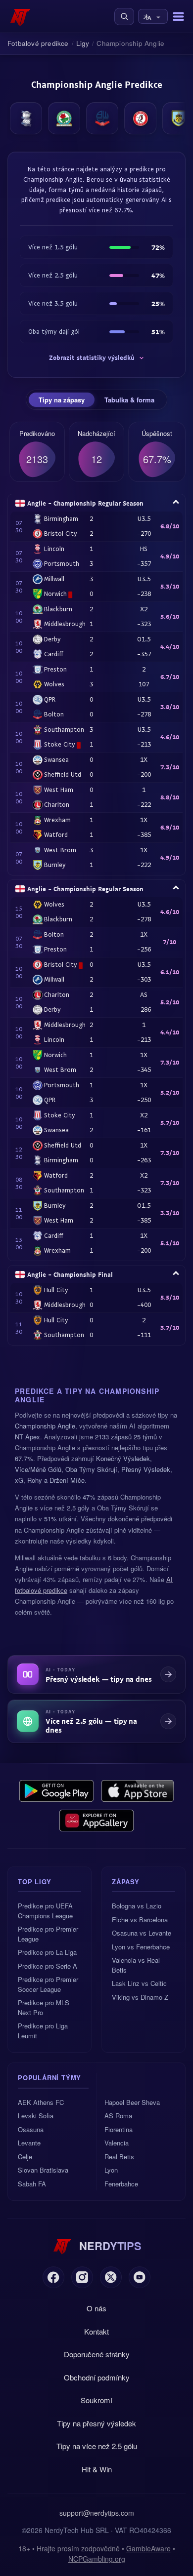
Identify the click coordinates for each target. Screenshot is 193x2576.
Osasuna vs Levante (142, 1933)
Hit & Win (97, 2469)
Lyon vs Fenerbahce (141, 1947)
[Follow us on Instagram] (82, 2277)
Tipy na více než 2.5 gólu (97, 2446)
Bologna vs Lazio (137, 1906)
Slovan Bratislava (43, 2170)
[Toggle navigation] (178, 17)
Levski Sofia (36, 2116)
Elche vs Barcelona (140, 1920)
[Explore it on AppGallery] (96, 1821)
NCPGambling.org (97, 2559)
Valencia (117, 2143)
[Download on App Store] (138, 1791)
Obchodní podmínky (97, 2377)
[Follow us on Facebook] (53, 2277)
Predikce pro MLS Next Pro (44, 2007)
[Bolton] (102, 118)
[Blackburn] (64, 118)
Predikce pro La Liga (47, 1952)
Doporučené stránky (97, 2354)
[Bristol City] (140, 118)
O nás (96, 2308)
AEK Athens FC (41, 2102)
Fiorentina (119, 2129)
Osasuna (31, 2129)
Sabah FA (32, 2184)
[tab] (62, 400)
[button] (124, 17)
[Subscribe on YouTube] (140, 2277)
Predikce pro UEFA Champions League (45, 1911)
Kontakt (96, 2331)
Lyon (111, 2170)
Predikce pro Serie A (48, 1966)
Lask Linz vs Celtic (139, 1983)
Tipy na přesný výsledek (96, 2423)
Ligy (83, 43)
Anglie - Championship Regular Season (85, 503)
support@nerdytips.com (97, 2513)
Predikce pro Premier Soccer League (48, 1984)
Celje (25, 2157)
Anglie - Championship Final (70, 1274)
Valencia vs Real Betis (136, 1965)
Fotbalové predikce (38, 43)
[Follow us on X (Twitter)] (111, 2277)
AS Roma (118, 2116)
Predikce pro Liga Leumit (43, 2031)
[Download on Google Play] (56, 1791)
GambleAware (148, 2548)
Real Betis (119, 2157)
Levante (29, 2143)
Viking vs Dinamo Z (140, 1997)
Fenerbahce (121, 2184)
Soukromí (96, 2400)
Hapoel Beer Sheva (132, 2102)
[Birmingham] (26, 118)
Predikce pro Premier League (48, 1934)
